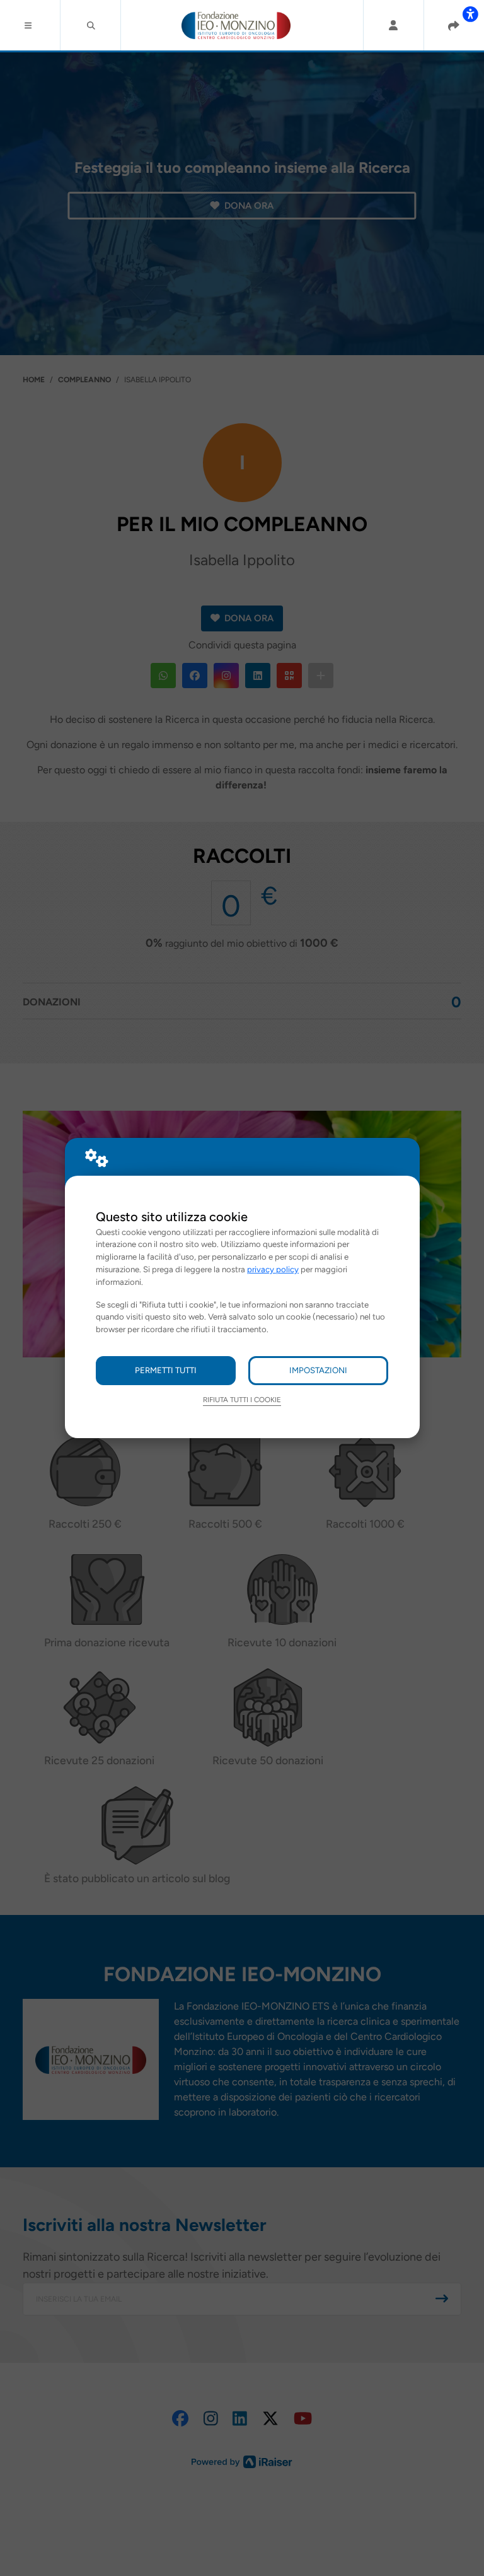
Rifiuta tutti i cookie (242, 1400)
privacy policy (273, 1269)
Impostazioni (318, 1370)
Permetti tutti (166, 1370)
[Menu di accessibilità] (470, 14)
